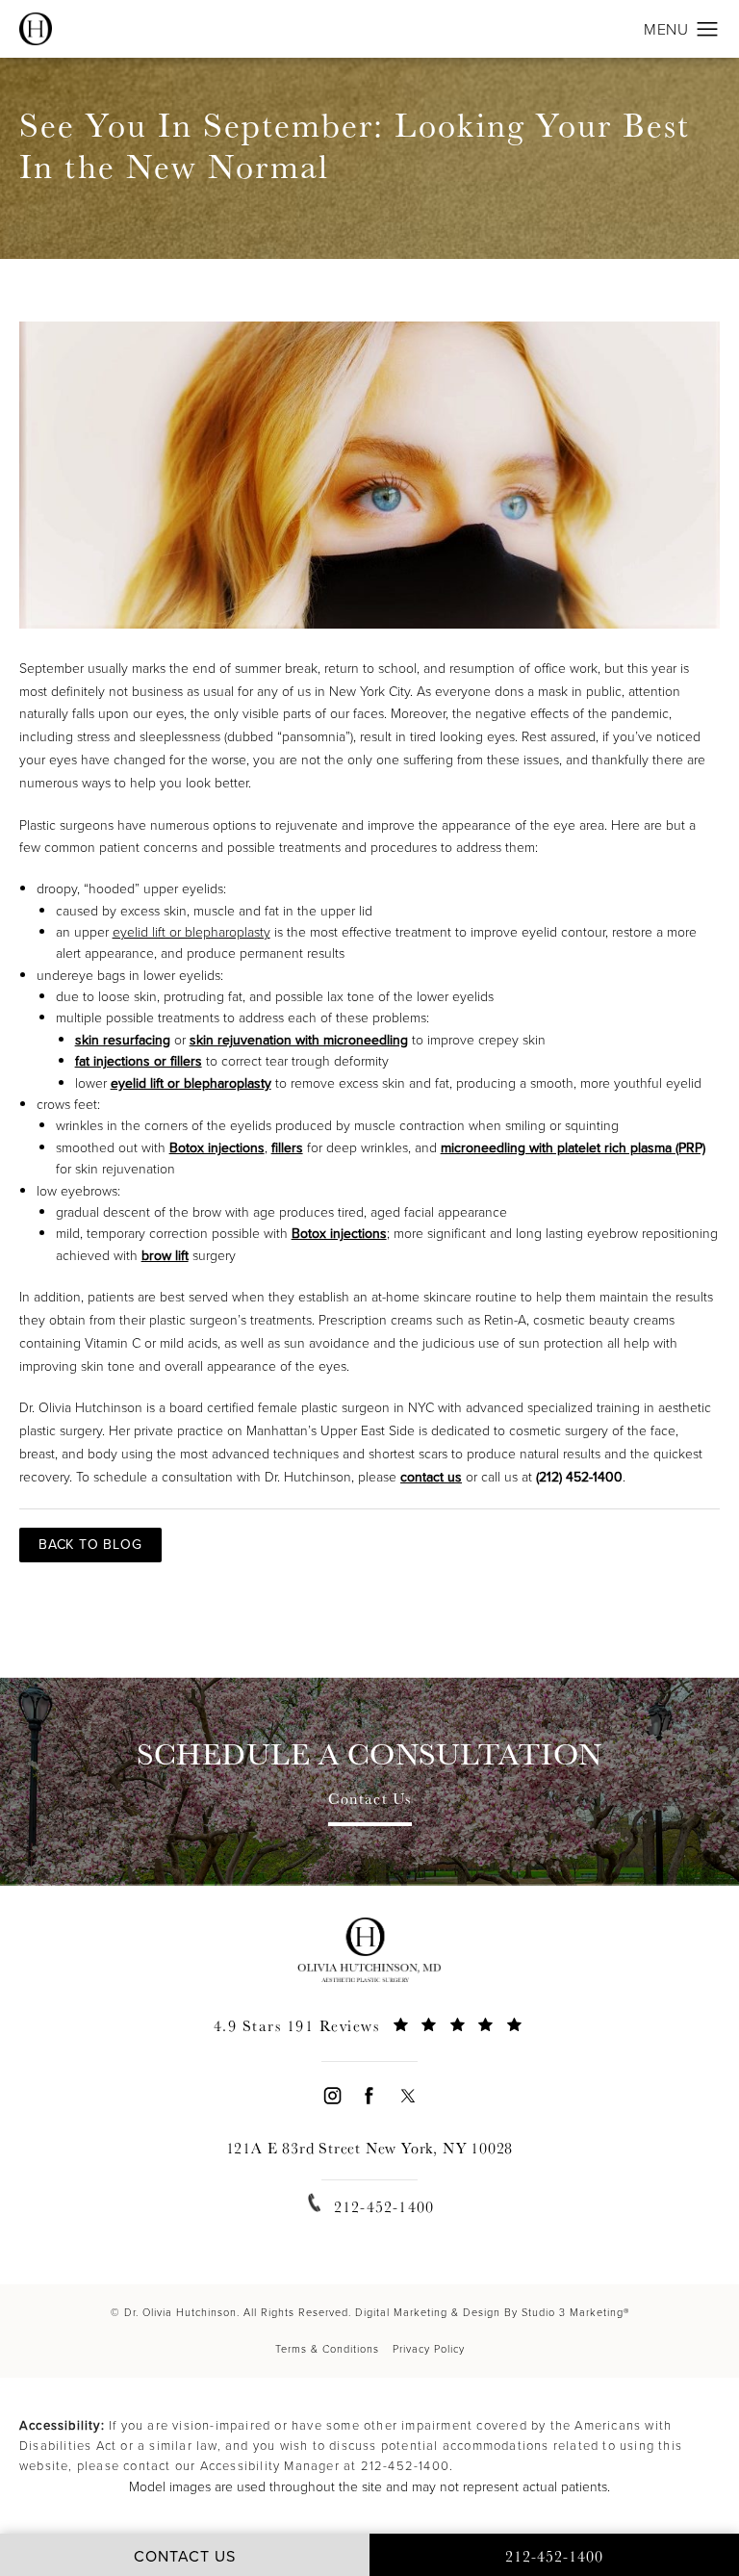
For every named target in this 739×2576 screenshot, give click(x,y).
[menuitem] (331, 2095)
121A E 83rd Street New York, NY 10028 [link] (370, 2148)
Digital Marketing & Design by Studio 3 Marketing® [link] (492, 2312)
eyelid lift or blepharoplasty (191, 932)
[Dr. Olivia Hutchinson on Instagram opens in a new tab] (331, 2095)
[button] (708, 30)
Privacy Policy (429, 2349)
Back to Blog (90, 1545)
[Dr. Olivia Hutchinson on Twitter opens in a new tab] (408, 2095)
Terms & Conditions (327, 2349)
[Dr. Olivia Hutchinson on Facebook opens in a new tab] (369, 2095)
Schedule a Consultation (369, 1754)
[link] (369, 2036)
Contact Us (370, 1800)
